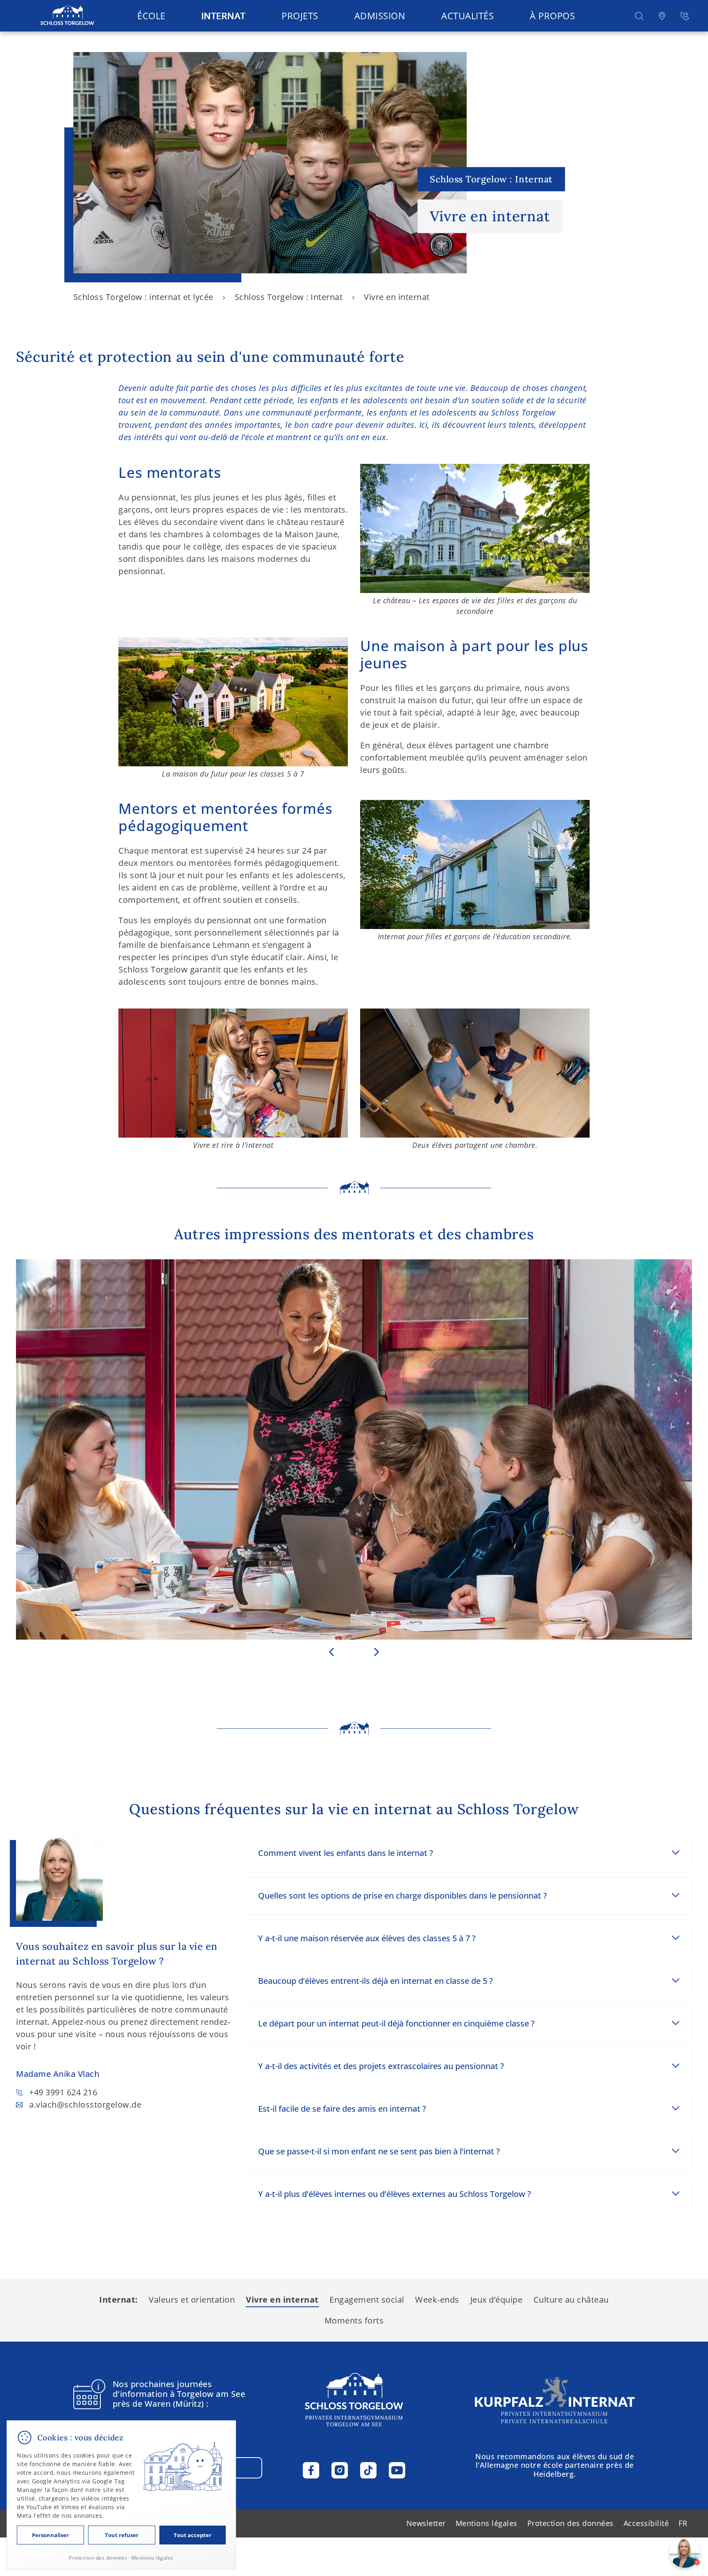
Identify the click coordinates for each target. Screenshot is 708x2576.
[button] (639, 16)
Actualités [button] (467, 16)
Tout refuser (122, 2535)
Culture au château (571, 2300)
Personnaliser (50, 2535)
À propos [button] (552, 16)
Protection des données (571, 2523)
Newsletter (426, 2523)
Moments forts (354, 2320)
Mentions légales (487, 2523)
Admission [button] (380, 16)
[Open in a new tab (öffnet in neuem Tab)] (662, 16)
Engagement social (367, 2300)
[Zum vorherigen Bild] (331, 1652)
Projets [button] (300, 16)
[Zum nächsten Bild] (377, 1652)
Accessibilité (646, 2523)
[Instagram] (340, 2470)
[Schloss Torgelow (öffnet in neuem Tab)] (555, 2400)
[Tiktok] (368, 2470)
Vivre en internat (282, 2300)
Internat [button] (223, 16)
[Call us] (685, 16)
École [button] (151, 16)
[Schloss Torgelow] (67, 16)
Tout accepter (193, 2535)
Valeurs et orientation (192, 2300)
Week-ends (437, 2300)
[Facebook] (311, 2470)
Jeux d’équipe (497, 2300)
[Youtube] (397, 2470)
